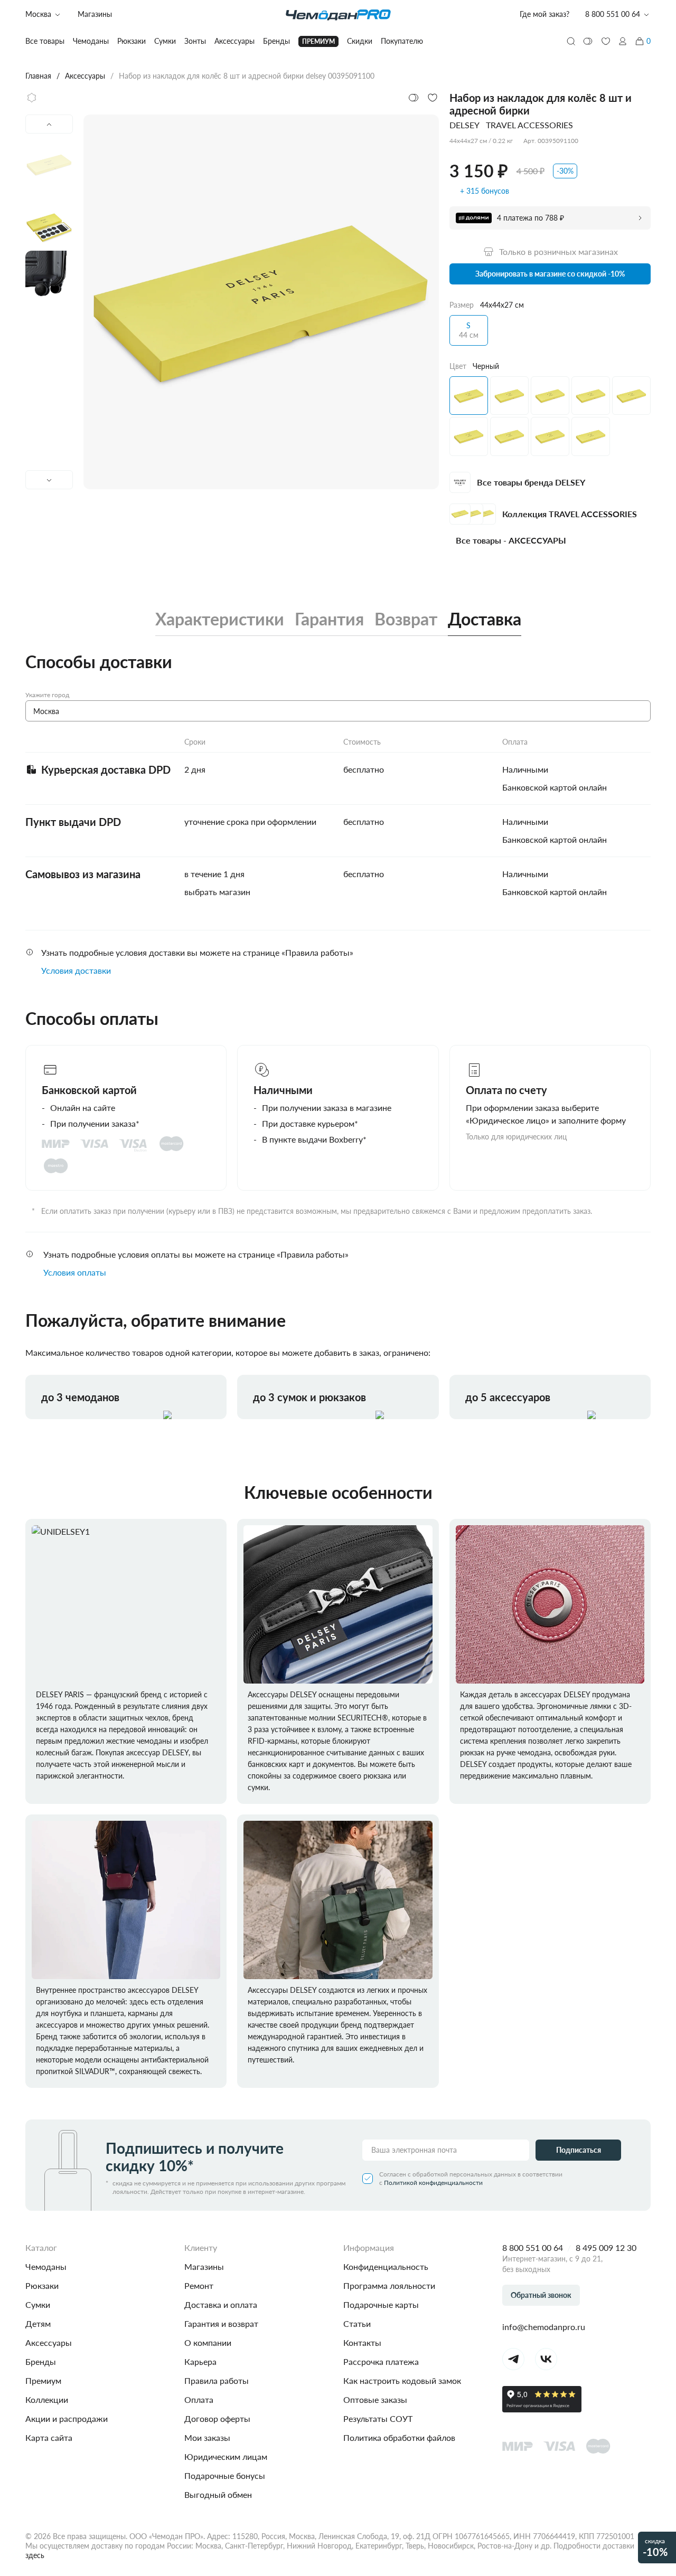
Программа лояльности (389, 2285)
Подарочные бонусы (225, 2475)
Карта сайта (49, 2437)
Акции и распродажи (67, 2418)
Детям (38, 2323)
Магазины (95, 14)
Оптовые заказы (375, 2399)
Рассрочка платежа (381, 2361)
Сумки (38, 2304)
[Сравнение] (588, 41)
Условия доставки (76, 970)
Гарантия (329, 619)
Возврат (406, 619)
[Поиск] (571, 41)
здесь (35, 2555)
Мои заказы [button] (207, 2437)
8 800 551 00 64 (533, 2247)
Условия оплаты (75, 1272)
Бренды (41, 2361)
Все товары (45, 41)
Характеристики (220, 619)
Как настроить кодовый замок (402, 2380)
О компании (208, 2342)
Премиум (43, 2380)
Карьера (200, 2361)
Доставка (485, 619)
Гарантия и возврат (221, 2323)
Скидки (360, 41)
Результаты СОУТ (378, 2418)
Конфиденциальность (386, 2266)
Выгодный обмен (218, 2494)
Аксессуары (49, 2342)
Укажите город (47, 695)
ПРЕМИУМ (318, 41)
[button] (623, 41)
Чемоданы (46, 2266)
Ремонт (199, 2285)
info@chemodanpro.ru (544, 2327)
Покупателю (402, 41)
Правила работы (217, 2380)
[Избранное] (606, 41)
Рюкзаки (42, 2285)
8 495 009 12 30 (606, 2247)
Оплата (199, 2399)
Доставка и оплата (221, 2304)
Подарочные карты (381, 2304)
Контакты (362, 2342)
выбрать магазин (217, 892)
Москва (38, 14)
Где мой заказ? (544, 14)
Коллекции (47, 2399)
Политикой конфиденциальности (433, 2183)
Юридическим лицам (226, 2456)
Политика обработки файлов (399, 2437)
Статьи (357, 2323)
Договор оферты (217, 2418)
